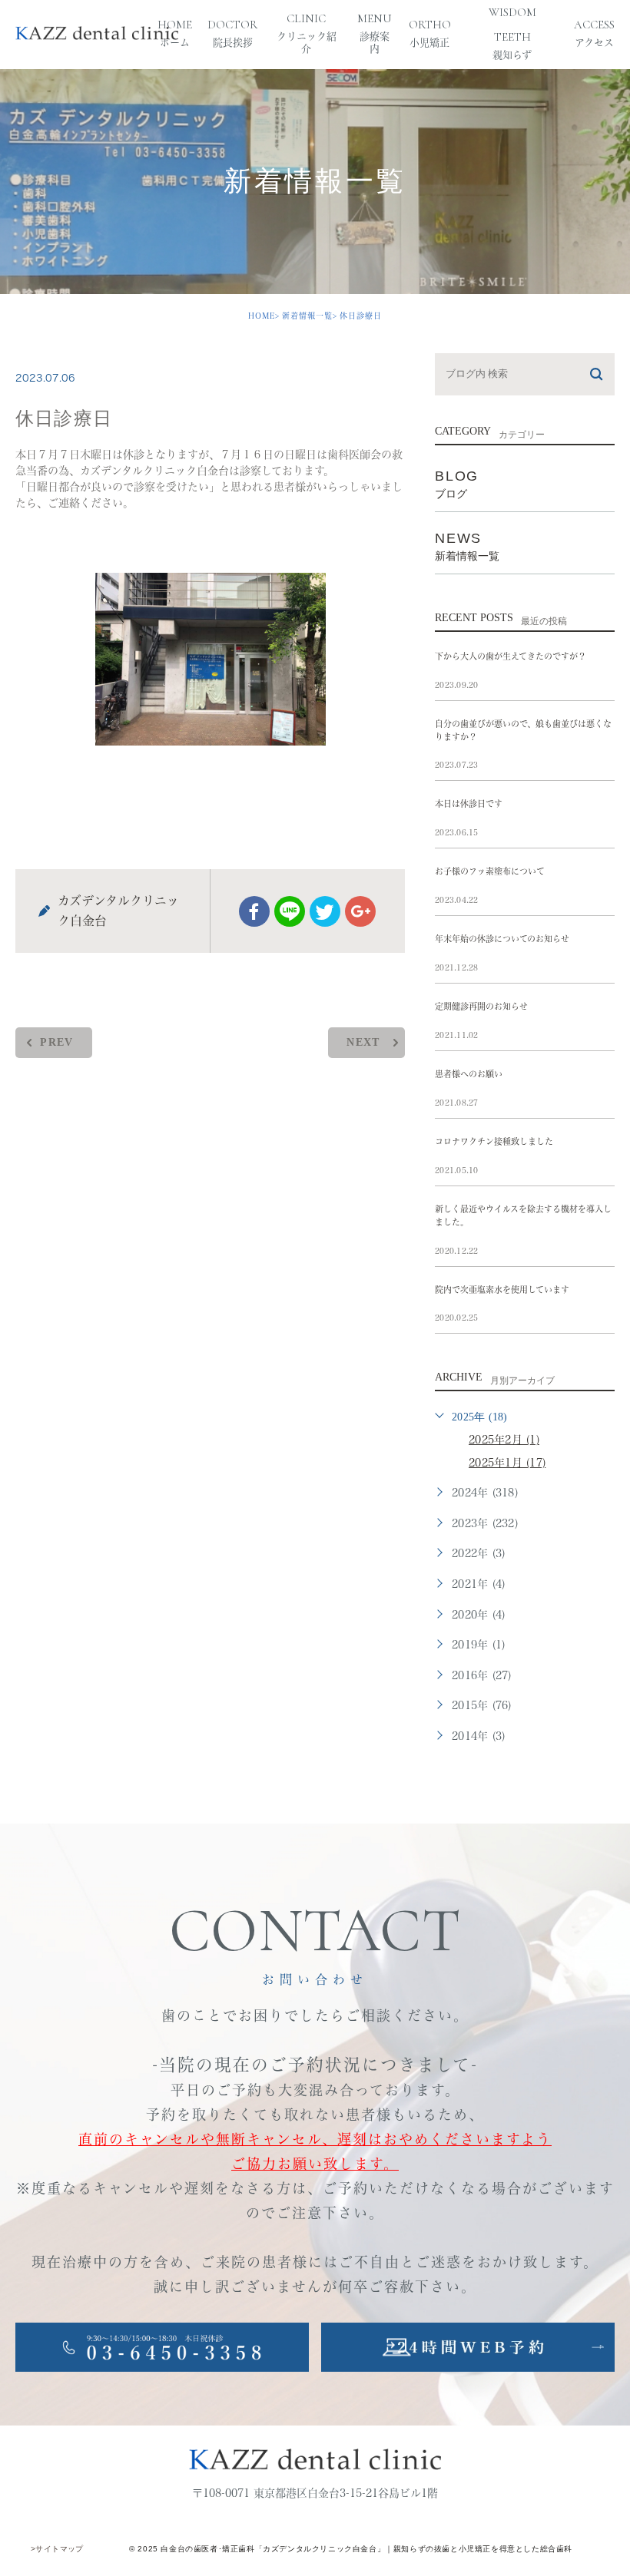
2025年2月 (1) (504, 1440)
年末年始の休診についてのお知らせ (502, 939)
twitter (325, 911)
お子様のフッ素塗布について (490, 871)
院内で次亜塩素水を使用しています (502, 1290)
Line (290, 911)
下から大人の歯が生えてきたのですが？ (511, 656)
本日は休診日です (469, 804)
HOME (262, 316)
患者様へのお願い (469, 1074)
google (360, 911)
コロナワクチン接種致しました (494, 1141)
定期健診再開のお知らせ (481, 1006)
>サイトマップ (57, 2549)
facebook (254, 911)
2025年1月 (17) (507, 1463)
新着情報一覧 (307, 316)
